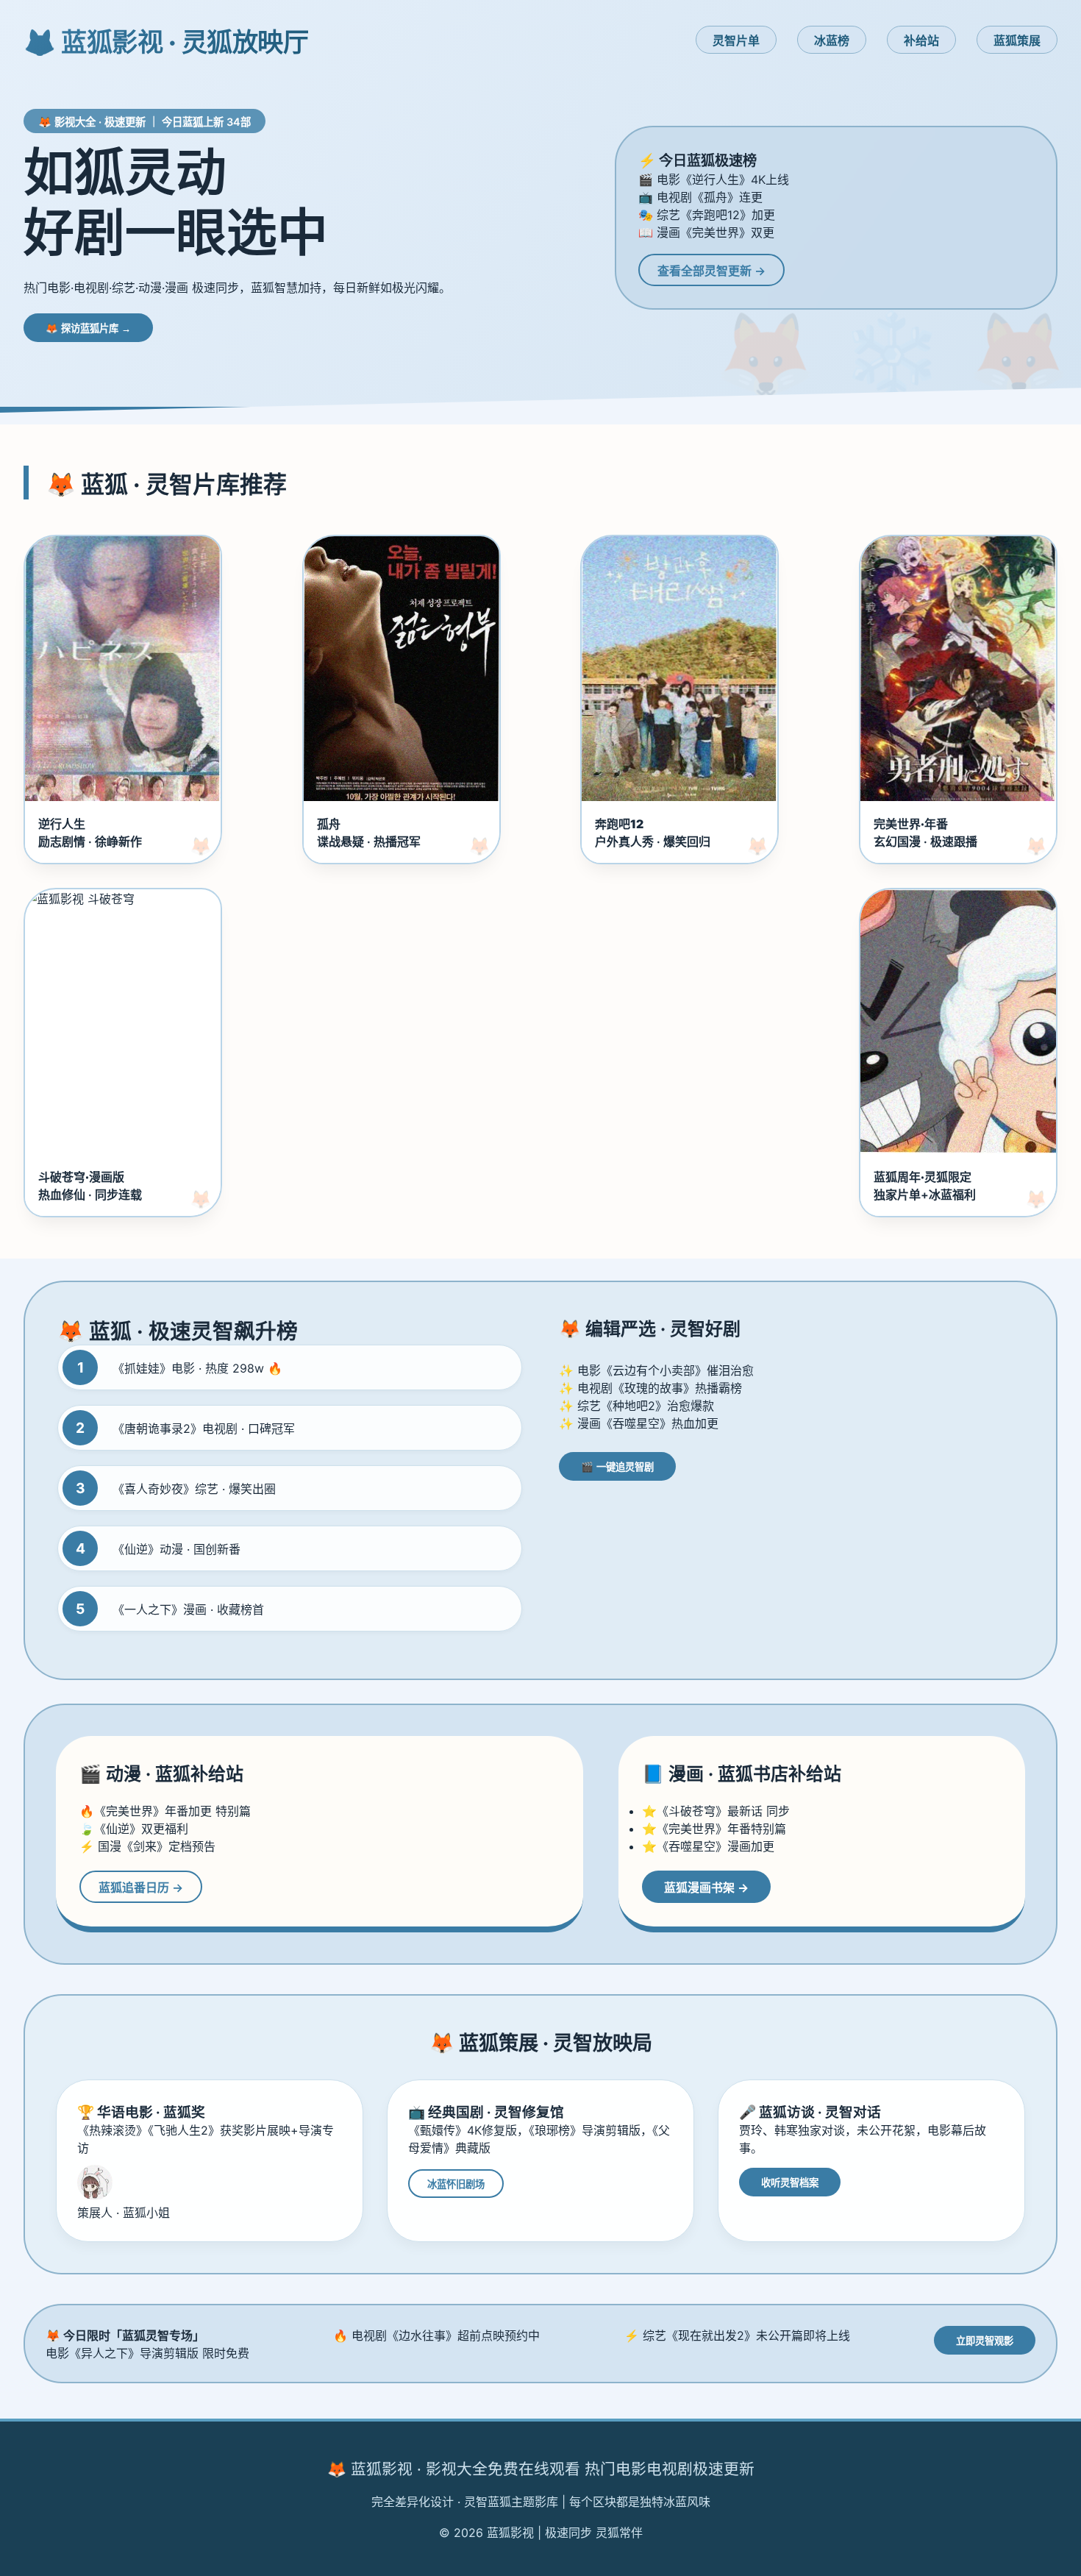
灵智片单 (736, 40)
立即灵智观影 (985, 2341)
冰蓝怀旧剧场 (456, 2184)
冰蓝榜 (832, 40)
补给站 (921, 40)
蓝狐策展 (1017, 40)
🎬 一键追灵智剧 (617, 1467)
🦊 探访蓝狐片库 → (88, 328)
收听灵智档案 (790, 2183)
